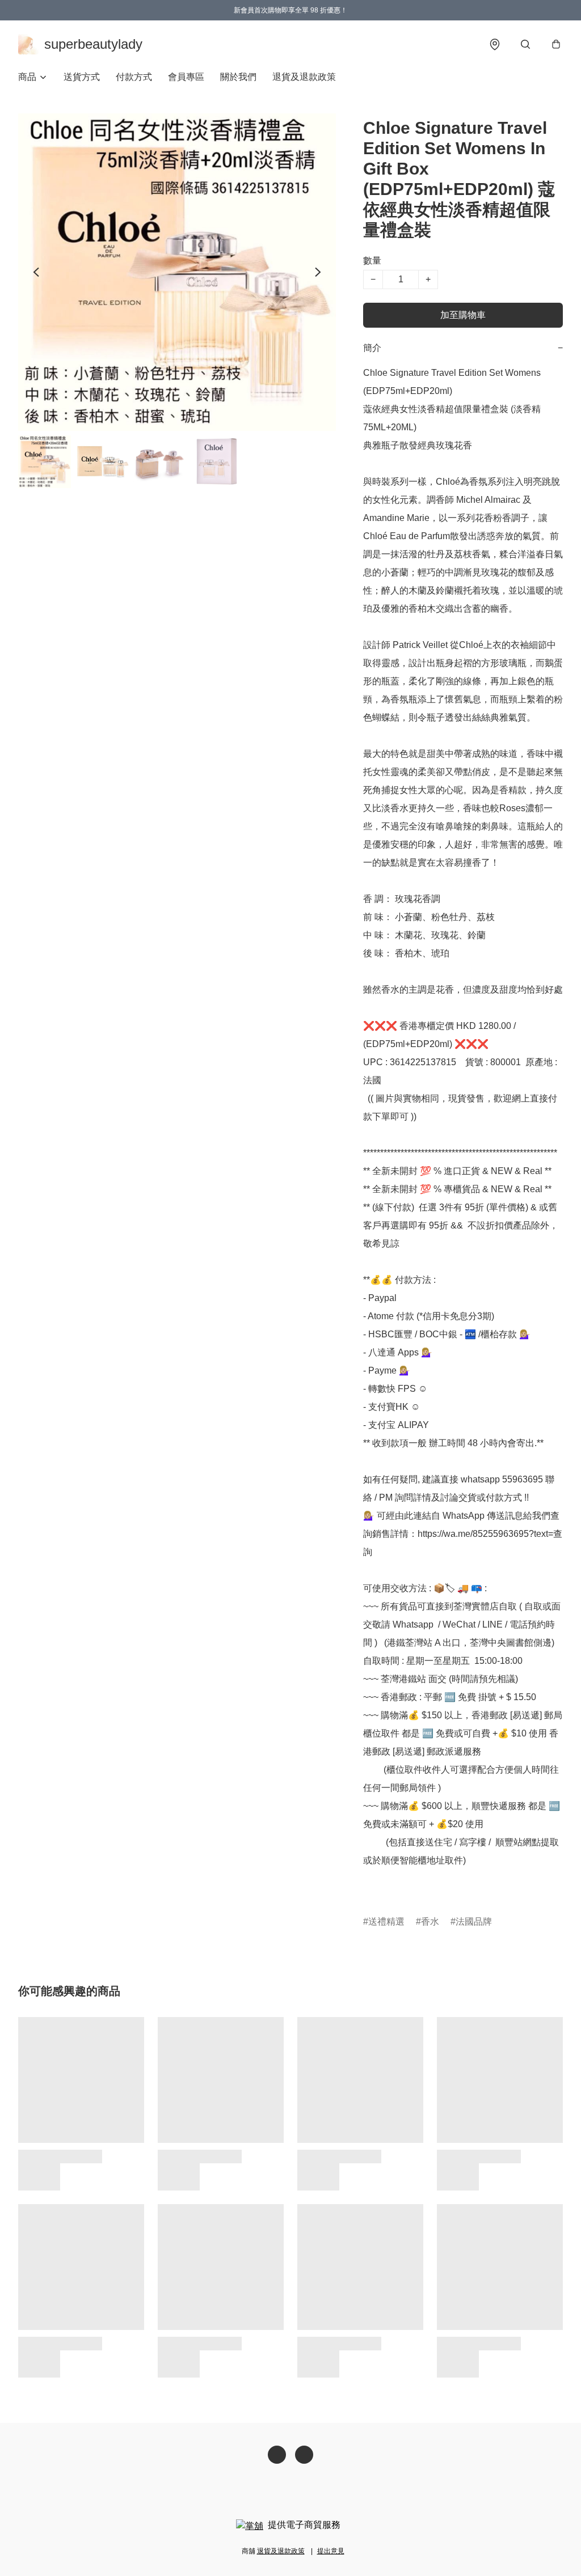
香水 (430, 1922)
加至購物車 (463, 315)
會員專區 (186, 77)
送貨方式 (82, 77)
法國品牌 (474, 1922)
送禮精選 (386, 1922)
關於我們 (238, 77)
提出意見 (331, 2551)
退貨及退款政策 (304, 77)
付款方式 (134, 77)
